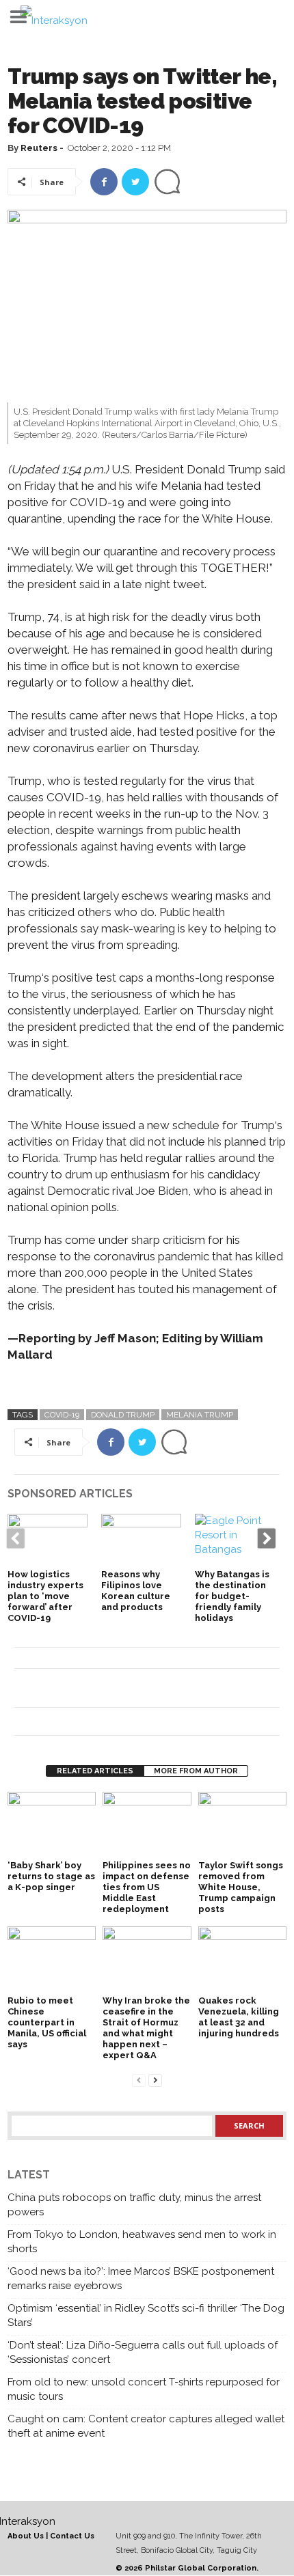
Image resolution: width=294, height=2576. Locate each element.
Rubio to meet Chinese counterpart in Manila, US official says (47, 2022)
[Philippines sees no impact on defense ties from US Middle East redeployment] (147, 1825)
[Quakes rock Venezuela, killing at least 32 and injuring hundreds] (242, 1959)
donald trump (123, 1415)
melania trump (200, 1415)
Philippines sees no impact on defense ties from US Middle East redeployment (147, 1887)
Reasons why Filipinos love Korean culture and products (136, 1591)
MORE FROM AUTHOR (196, 1771)
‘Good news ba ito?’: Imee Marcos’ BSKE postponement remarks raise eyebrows (141, 2279)
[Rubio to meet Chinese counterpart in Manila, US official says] (52, 1959)
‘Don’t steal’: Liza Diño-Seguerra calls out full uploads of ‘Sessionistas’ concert (143, 2352)
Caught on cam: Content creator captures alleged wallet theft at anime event (146, 2426)
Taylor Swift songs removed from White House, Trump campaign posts (241, 1887)
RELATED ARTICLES (95, 1771)
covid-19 (62, 1415)
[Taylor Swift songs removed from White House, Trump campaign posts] (242, 1825)
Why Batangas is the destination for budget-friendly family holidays (232, 1596)
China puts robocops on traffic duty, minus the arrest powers (134, 2205)
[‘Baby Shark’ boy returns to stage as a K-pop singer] (52, 1825)
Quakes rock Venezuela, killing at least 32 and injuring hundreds (239, 2017)
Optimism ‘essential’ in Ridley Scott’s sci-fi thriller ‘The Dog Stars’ (146, 2315)
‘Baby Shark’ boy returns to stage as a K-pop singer (51, 1876)
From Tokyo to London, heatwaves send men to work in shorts (142, 2242)
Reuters (39, 148)
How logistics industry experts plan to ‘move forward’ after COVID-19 (45, 1596)
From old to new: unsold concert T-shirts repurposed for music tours (144, 2389)
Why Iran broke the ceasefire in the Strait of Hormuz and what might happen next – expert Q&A (146, 2028)
